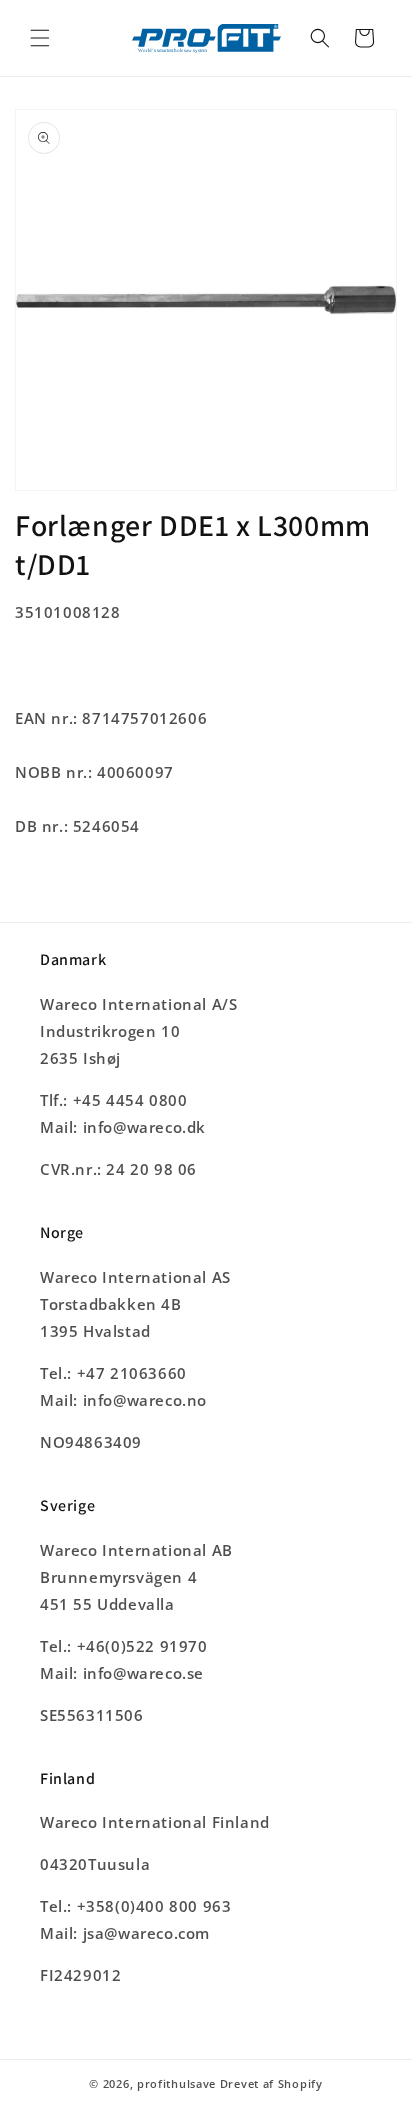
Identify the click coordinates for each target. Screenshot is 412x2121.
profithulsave (176, 2083)
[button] (40, 38)
